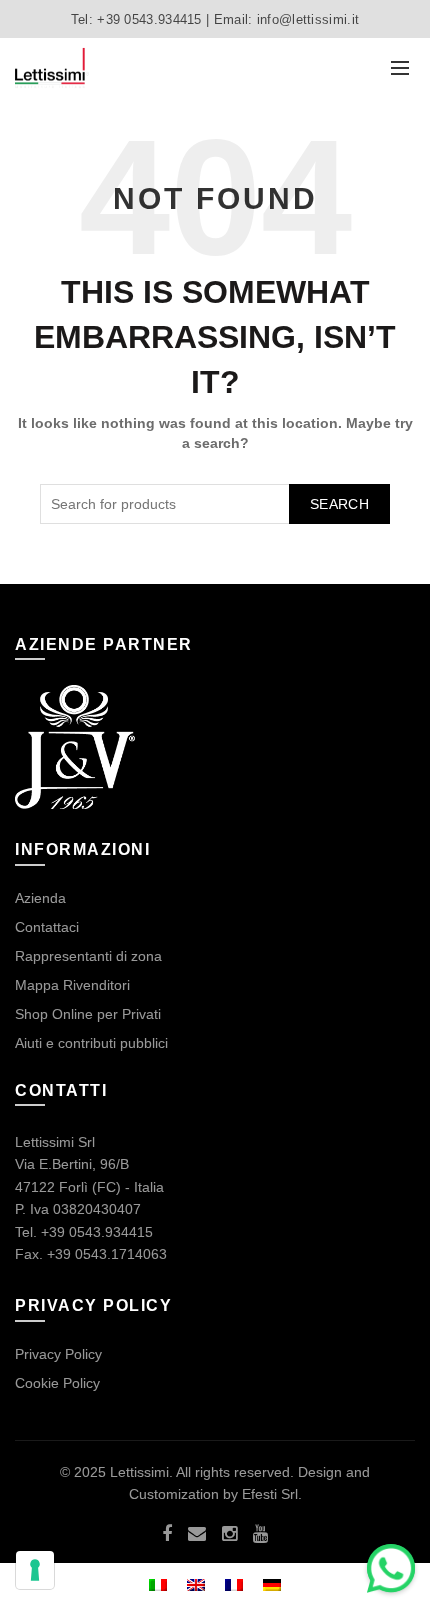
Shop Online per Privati (88, 1014)
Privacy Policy (58, 1354)
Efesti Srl (270, 1494)
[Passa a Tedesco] (272, 1583)
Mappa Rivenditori (72, 985)
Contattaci (47, 927)
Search (339, 504)
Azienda (40, 898)
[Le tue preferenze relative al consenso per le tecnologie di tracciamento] (35, 1570)
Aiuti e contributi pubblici (91, 1043)
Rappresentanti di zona (88, 956)
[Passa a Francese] (234, 1583)
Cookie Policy (57, 1383)
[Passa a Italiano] (158, 1583)
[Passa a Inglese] (196, 1583)
